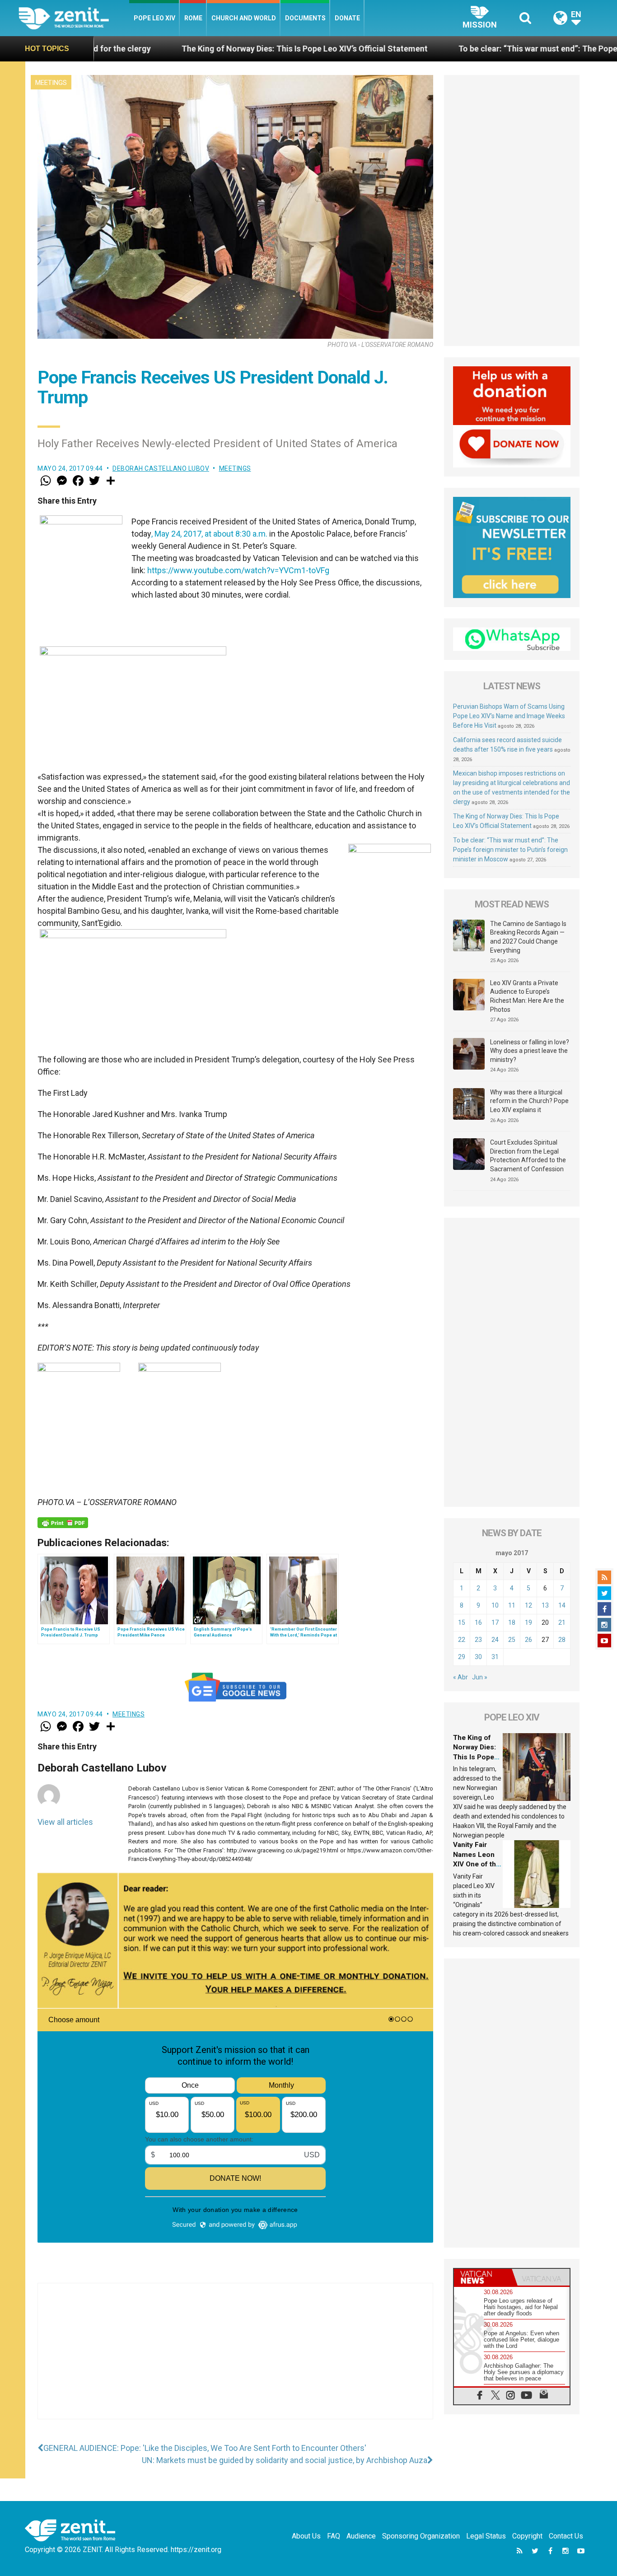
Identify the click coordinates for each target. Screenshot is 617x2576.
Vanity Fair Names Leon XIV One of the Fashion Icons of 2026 (477, 1864)
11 (512, 1605)
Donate (347, 18)
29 (462, 1657)
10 (495, 1605)
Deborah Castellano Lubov (161, 468)
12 (528, 1605)
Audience (361, 2536)
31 (495, 1657)
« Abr (460, 1677)
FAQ (334, 2536)
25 (512, 1640)
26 (528, 1640)
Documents (305, 18)
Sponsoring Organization (421, 2536)
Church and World (244, 18)
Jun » (480, 1677)
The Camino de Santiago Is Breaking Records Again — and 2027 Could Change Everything (528, 937)
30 (478, 1657)
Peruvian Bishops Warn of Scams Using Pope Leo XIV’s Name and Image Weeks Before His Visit (509, 716)
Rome (193, 18)
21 (562, 1622)
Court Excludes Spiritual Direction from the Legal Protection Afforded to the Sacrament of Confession (528, 1156)
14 (562, 1605)
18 (512, 1622)
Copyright (527, 2536)
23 (478, 1640)
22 (462, 1640)
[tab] (483, 2277)
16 (478, 1622)
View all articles (65, 1822)
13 (545, 1605)
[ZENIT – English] (74, 18)
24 (495, 1640)
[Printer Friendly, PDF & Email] (63, 1523)
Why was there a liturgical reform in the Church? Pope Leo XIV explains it (529, 1101)
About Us (306, 2536)
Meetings (51, 83)
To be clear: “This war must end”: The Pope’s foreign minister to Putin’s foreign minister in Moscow (510, 850)
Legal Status (486, 2536)
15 (462, 1622)
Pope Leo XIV (154, 18)
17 (495, 1622)
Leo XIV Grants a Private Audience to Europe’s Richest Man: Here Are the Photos (527, 996)
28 (562, 1640)
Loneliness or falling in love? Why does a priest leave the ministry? (530, 1051)
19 (528, 1622)
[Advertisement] (235, 2360)
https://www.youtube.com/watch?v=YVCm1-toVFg (238, 570)
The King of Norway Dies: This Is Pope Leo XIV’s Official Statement (172, 49)
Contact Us (566, 2536)
